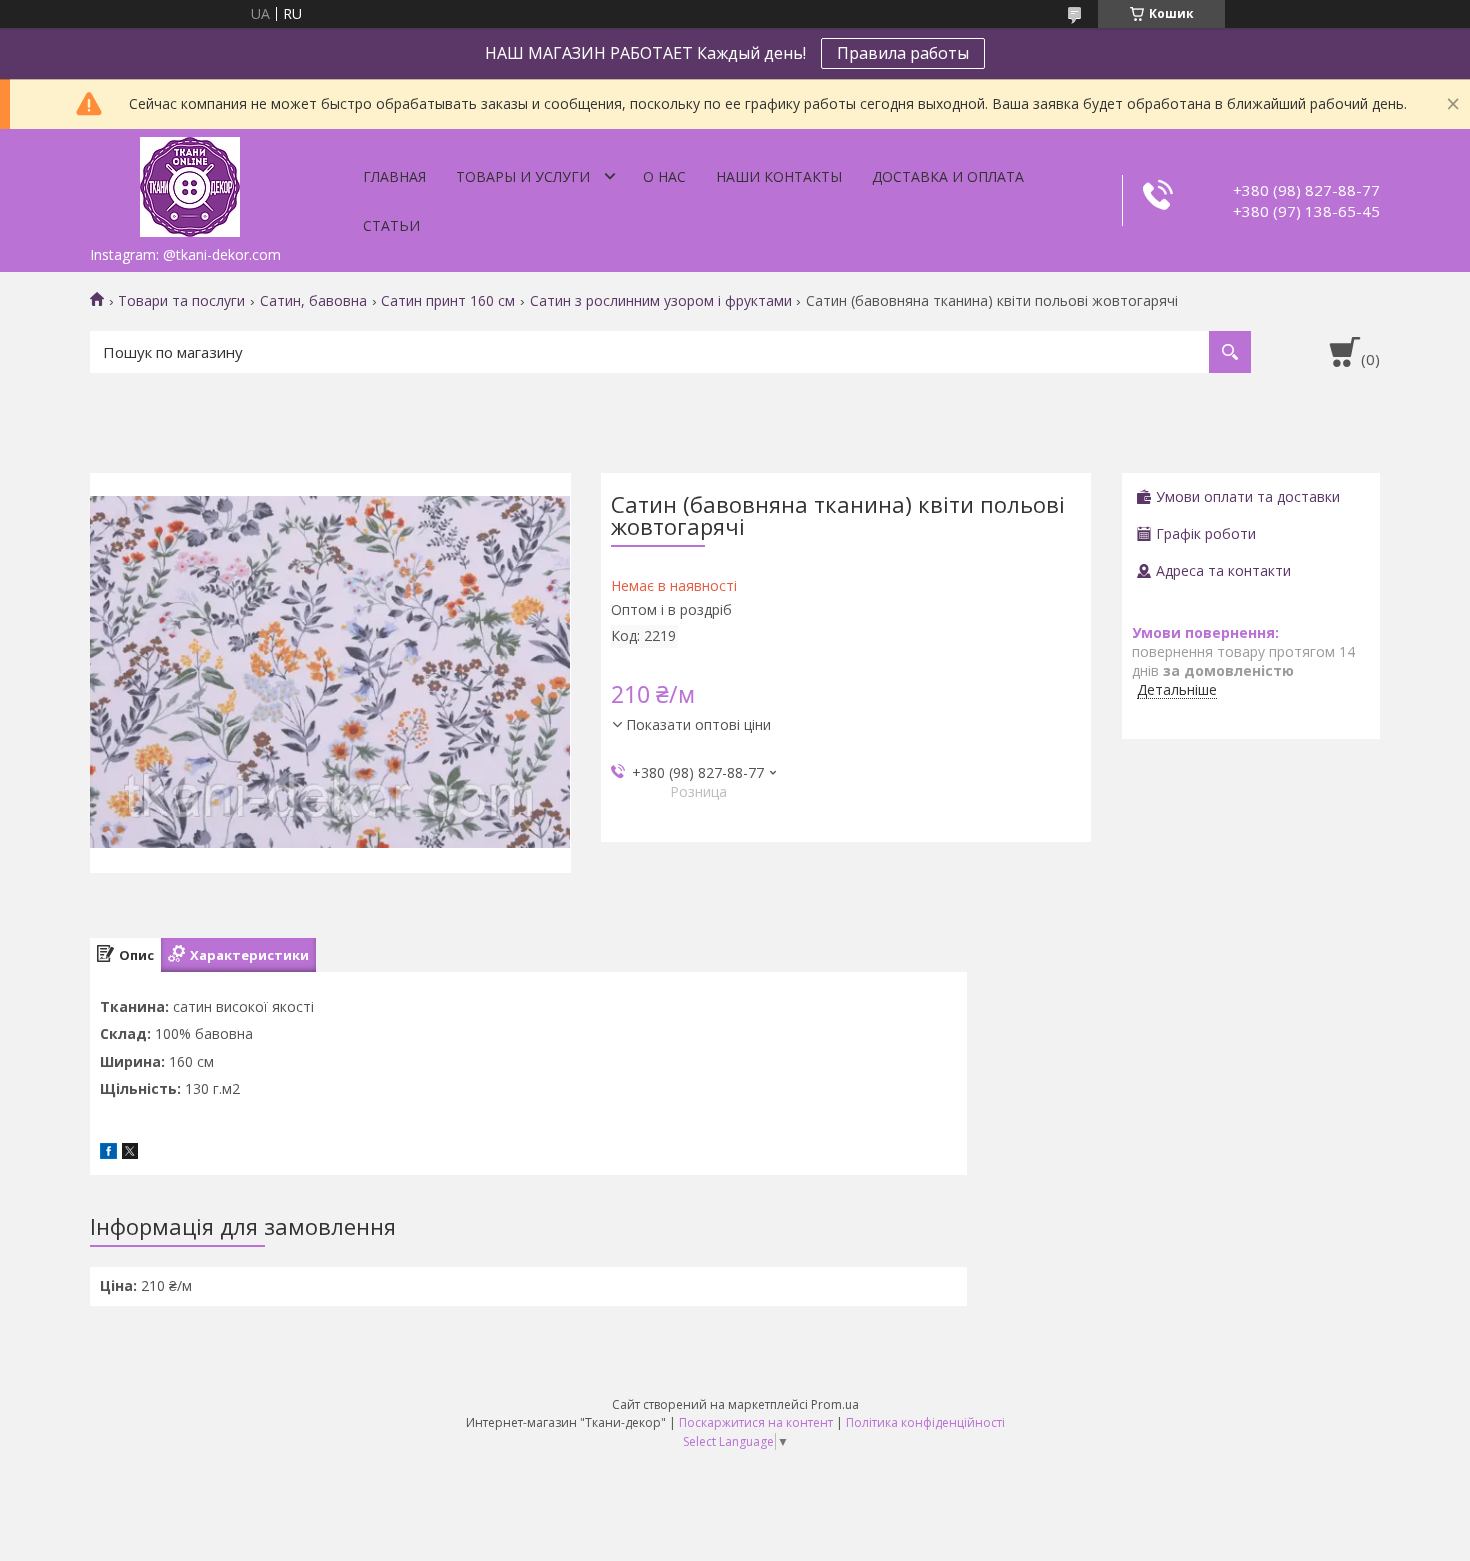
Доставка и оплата (948, 176)
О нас (664, 176)
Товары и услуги (523, 176)
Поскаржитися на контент (756, 1422)
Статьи (391, 225)
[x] (130, 1153)
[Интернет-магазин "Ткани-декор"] (190, 183)
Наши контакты (779, 176)
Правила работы (903, 53)
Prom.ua (835, 1404)
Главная (394, 176)
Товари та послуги (181, 301)
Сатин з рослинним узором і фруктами (661, 301)
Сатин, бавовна (313, 301)
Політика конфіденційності (925, 1422)
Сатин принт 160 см (448, 301)
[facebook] (108, 1153)
